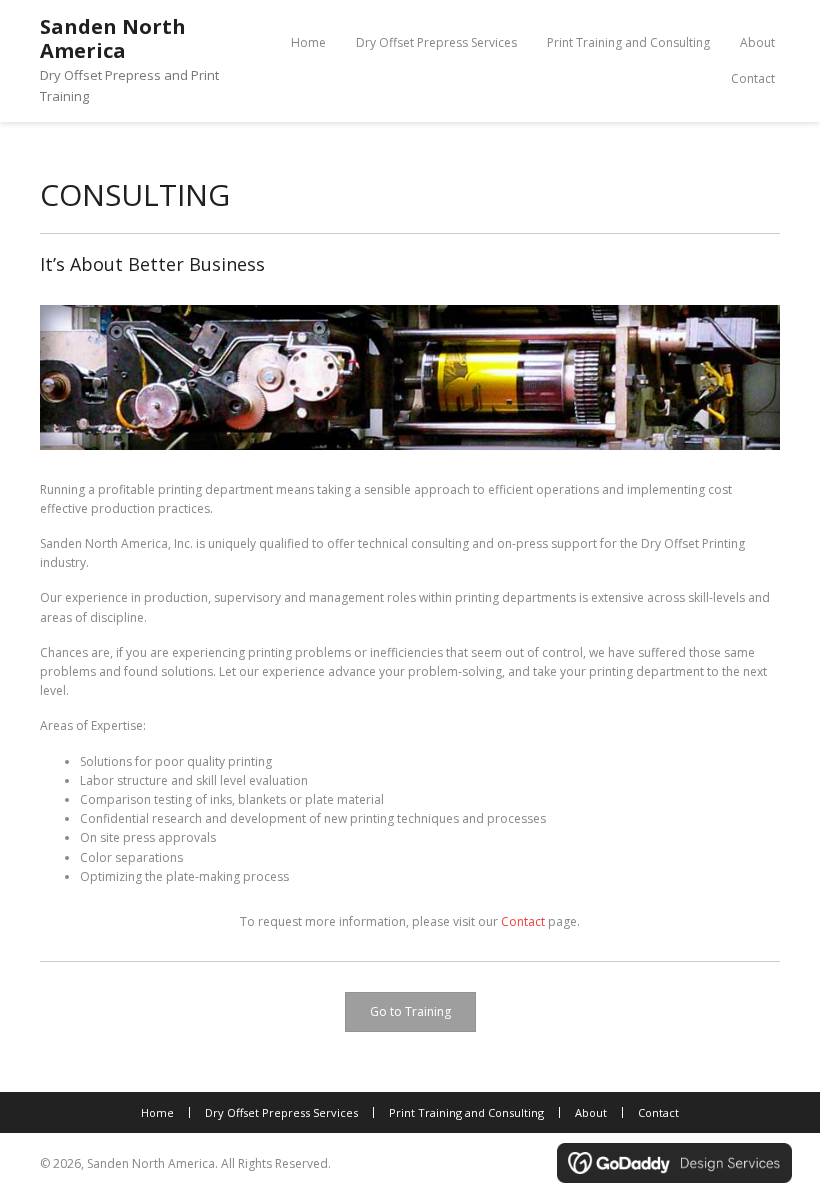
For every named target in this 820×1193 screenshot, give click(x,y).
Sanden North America (113, 38)
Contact (523, 921)
